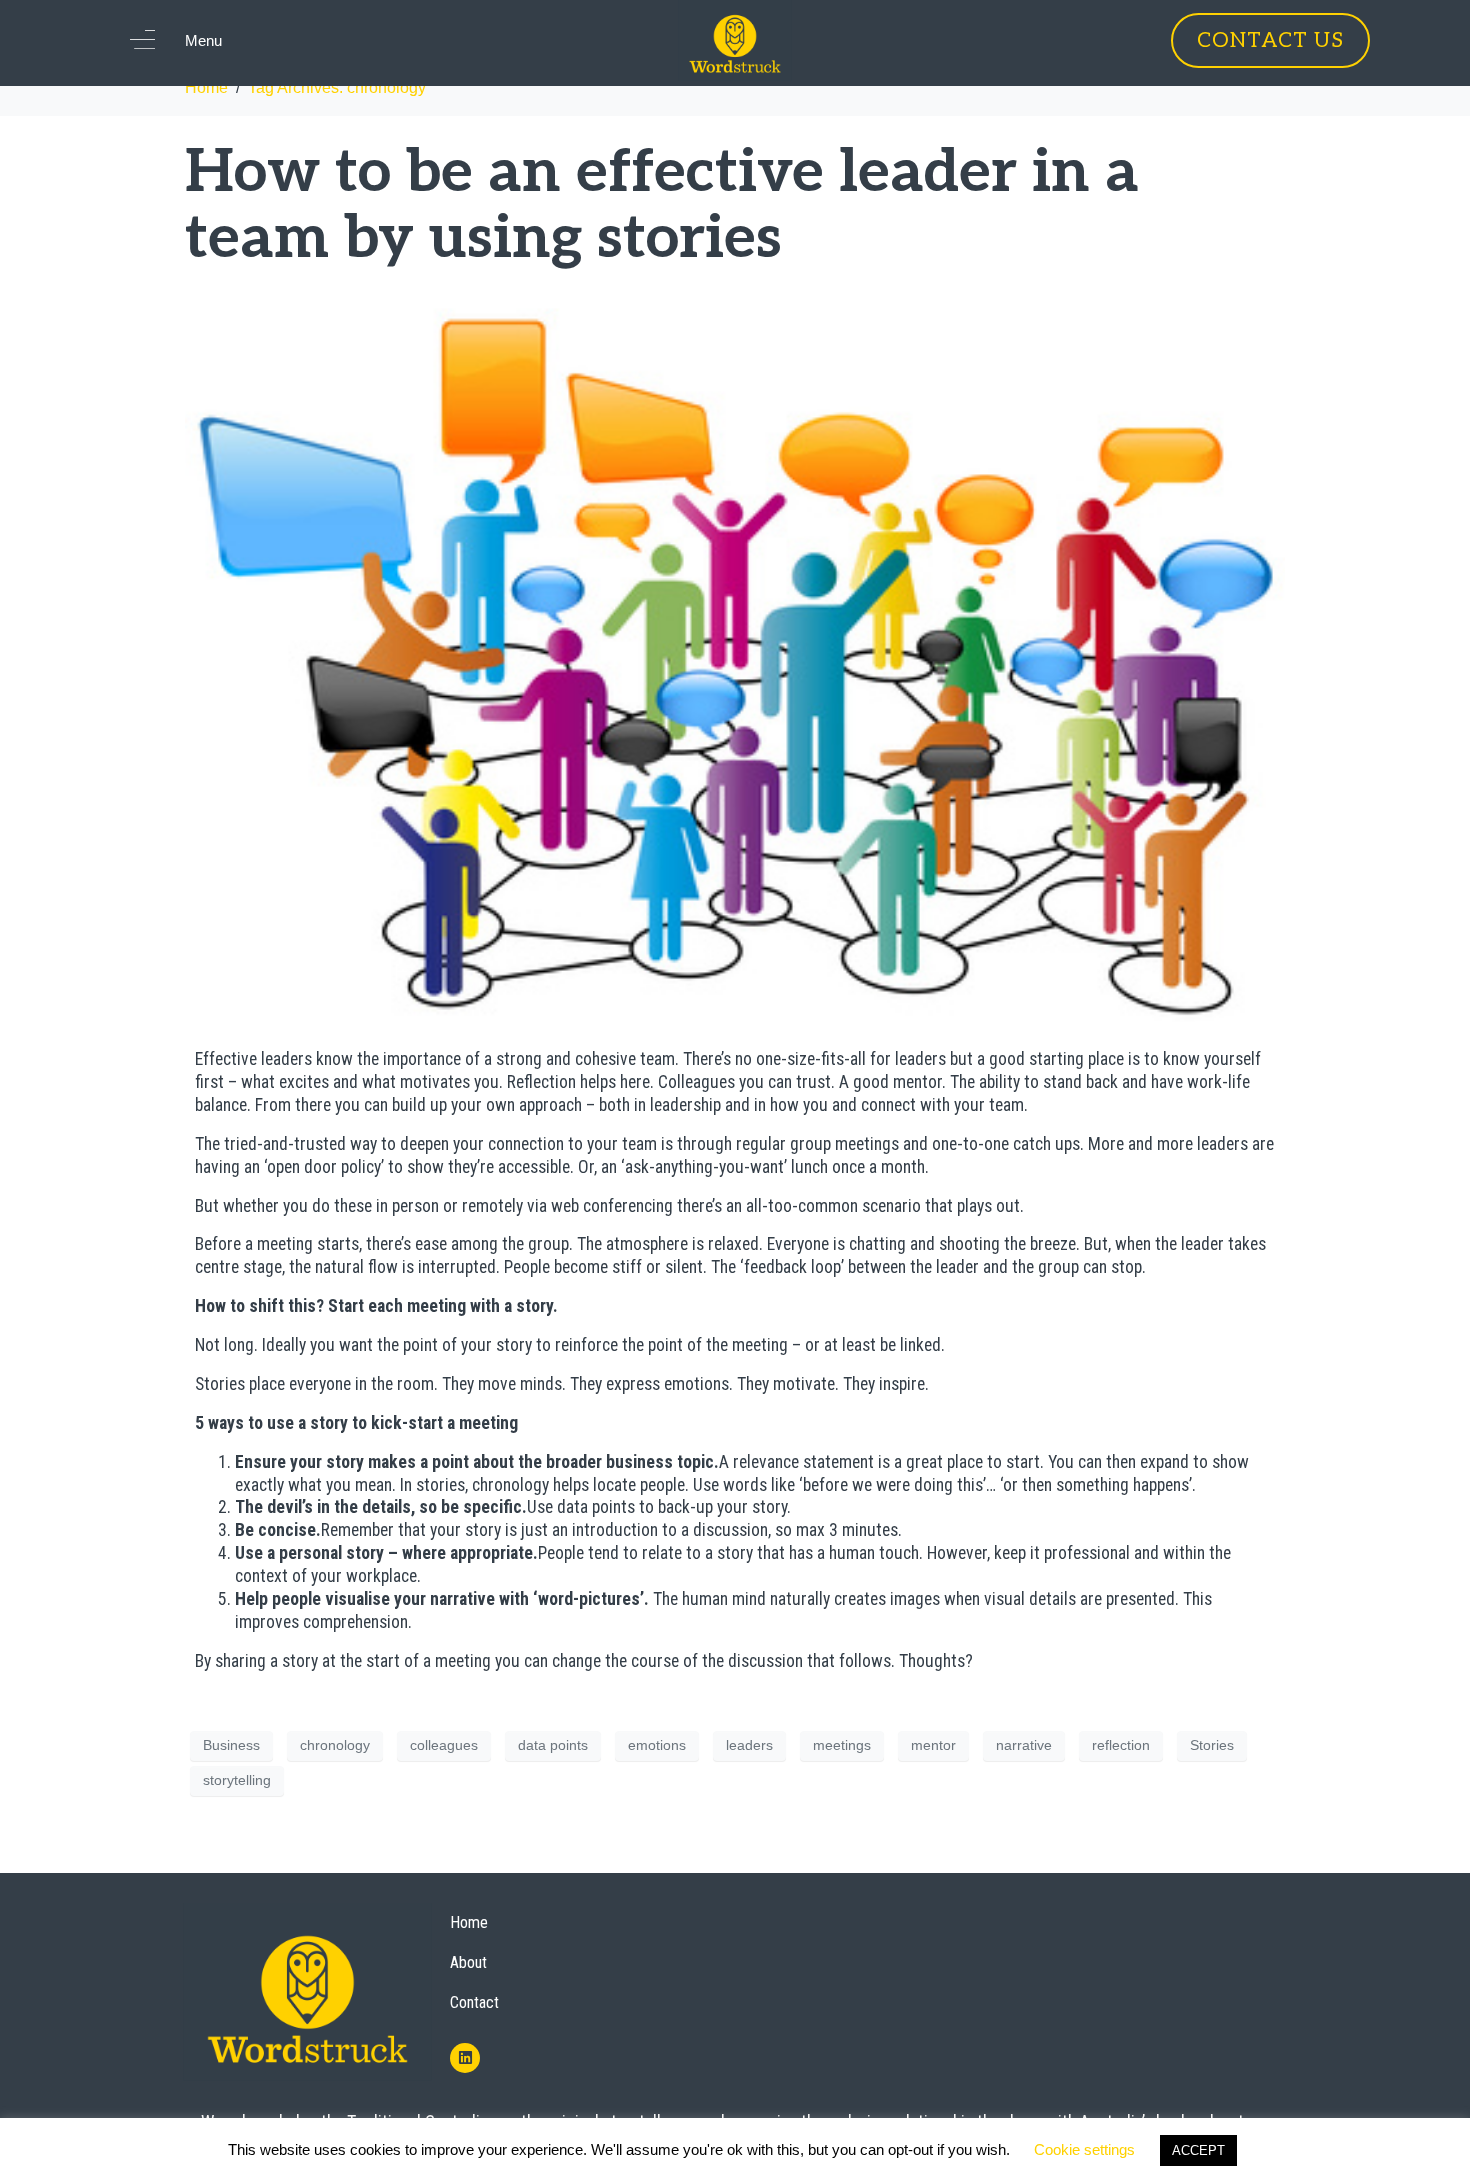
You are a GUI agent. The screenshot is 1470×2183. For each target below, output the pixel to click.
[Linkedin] (465, 2058)
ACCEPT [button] (1198, 2150)
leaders (749, 1745)
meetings (842, 1745)
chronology (335, 1745)
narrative (1024, 1745)
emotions (657, 1745)
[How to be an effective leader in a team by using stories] (735, 653)
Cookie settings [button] (1084, 2149)
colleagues (444, 1745)
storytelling (237, 1780)
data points (553, 1745)
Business (231, 1745)
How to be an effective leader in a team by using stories (662, 206)
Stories (1212, 1745)
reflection (1121, 1745)
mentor (933, 1745)
